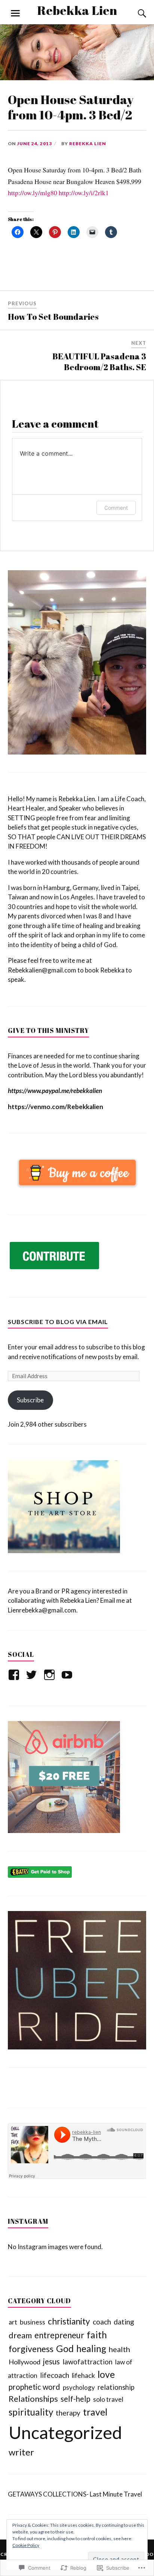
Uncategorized (65, 2432)
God (65, 2348)
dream (20, 2335)
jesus (51, 2361)
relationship (116, 2387)
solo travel (108, 2399)
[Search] (135, 13)
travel (95, 2412)
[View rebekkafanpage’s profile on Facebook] (15, 1675)
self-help (76, 2399)
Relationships (33, 2399)
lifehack (83, 2375)
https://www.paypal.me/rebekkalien (55, 1091)
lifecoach (55, 2375)
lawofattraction (87, 2362)
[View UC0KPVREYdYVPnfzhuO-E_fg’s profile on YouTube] (68, 1675)
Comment (116, 508)
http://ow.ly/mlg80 (33, 193)
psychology (79, 2387)
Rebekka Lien (77, 10)
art (13, 2322)
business (33, 2322)
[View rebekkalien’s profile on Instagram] (51, 1675)
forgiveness (31, 2349)
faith (97, 2335)
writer (21, 2452)
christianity (69, 2321)
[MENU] (15, 13)
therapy (68, 2413)
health (119, 2349)
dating (124, 2322)
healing (91, 2349)
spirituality (31, 2412)
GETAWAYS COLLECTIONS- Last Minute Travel (75, 2494)
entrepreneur (59, 2335)
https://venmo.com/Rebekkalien (56, 1107)
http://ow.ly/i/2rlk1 (84, 193)
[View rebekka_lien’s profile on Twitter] (33, 1675)
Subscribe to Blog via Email (58, 1322)
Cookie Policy (26, 2545)
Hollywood (24, 2362)
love (106, 2374)
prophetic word (34, 2387)
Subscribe (30, 1400)
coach (102, 2322)
